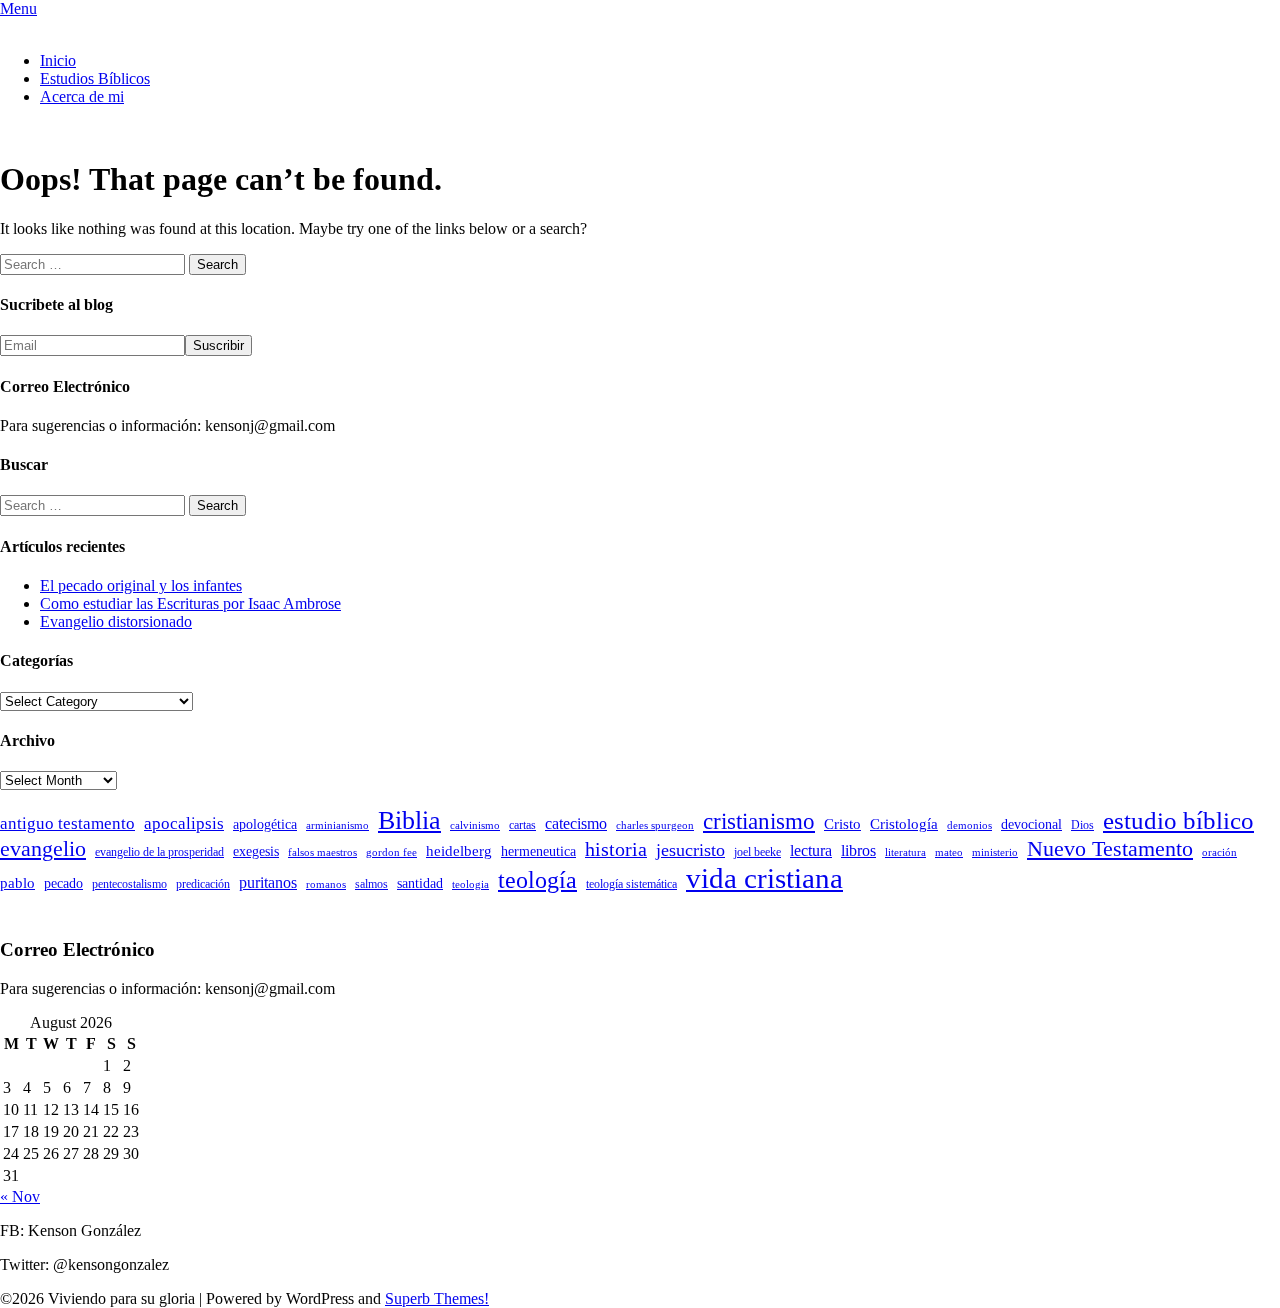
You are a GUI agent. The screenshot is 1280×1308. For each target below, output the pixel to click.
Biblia (409, 820)
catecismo (576, 823)
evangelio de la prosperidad (159, 852)
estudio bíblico (1178, 820)
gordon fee (391, 852)
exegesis (256, 851)
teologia (470, 884)
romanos (326, 884)
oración (1219, 852)
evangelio (43, 849)
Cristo (842, 824)
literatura (905, 852)
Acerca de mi (82, 96)
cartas (522, 825)
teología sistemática (631, 884)
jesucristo (690, 850)
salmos (371, 884)
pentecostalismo (129, 884)
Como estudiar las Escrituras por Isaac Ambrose (190, 603)
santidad (420, 883)
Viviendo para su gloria (73, 26)
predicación (203, 884)
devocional (1031, 824)
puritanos (268, 882)
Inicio (58, 60)
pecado (63, 883)
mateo (949, 852)
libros (858, 850)
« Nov (20, 1196)
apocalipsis (184, 823)
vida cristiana (764, 878)
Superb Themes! (437, 1298)
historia (616, 849)
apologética (265, 824)
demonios (969, 825)
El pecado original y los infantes (141, 585)
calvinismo (475, 825)
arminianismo (337, 825)
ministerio (995, 852)
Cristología (904, 824)
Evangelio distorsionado (116, 621)
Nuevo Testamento (1110, 848)
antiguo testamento (67, 823)
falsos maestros (322, 852)
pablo (17, 883)
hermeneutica (538, 851)
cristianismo (759, 821)
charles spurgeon (655, 825)
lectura (811, 850)
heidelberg (459, 851)
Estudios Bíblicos (95, 78)
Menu (18, 8)
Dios (1082, 825)
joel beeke (757, 852)
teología (537, 880)
